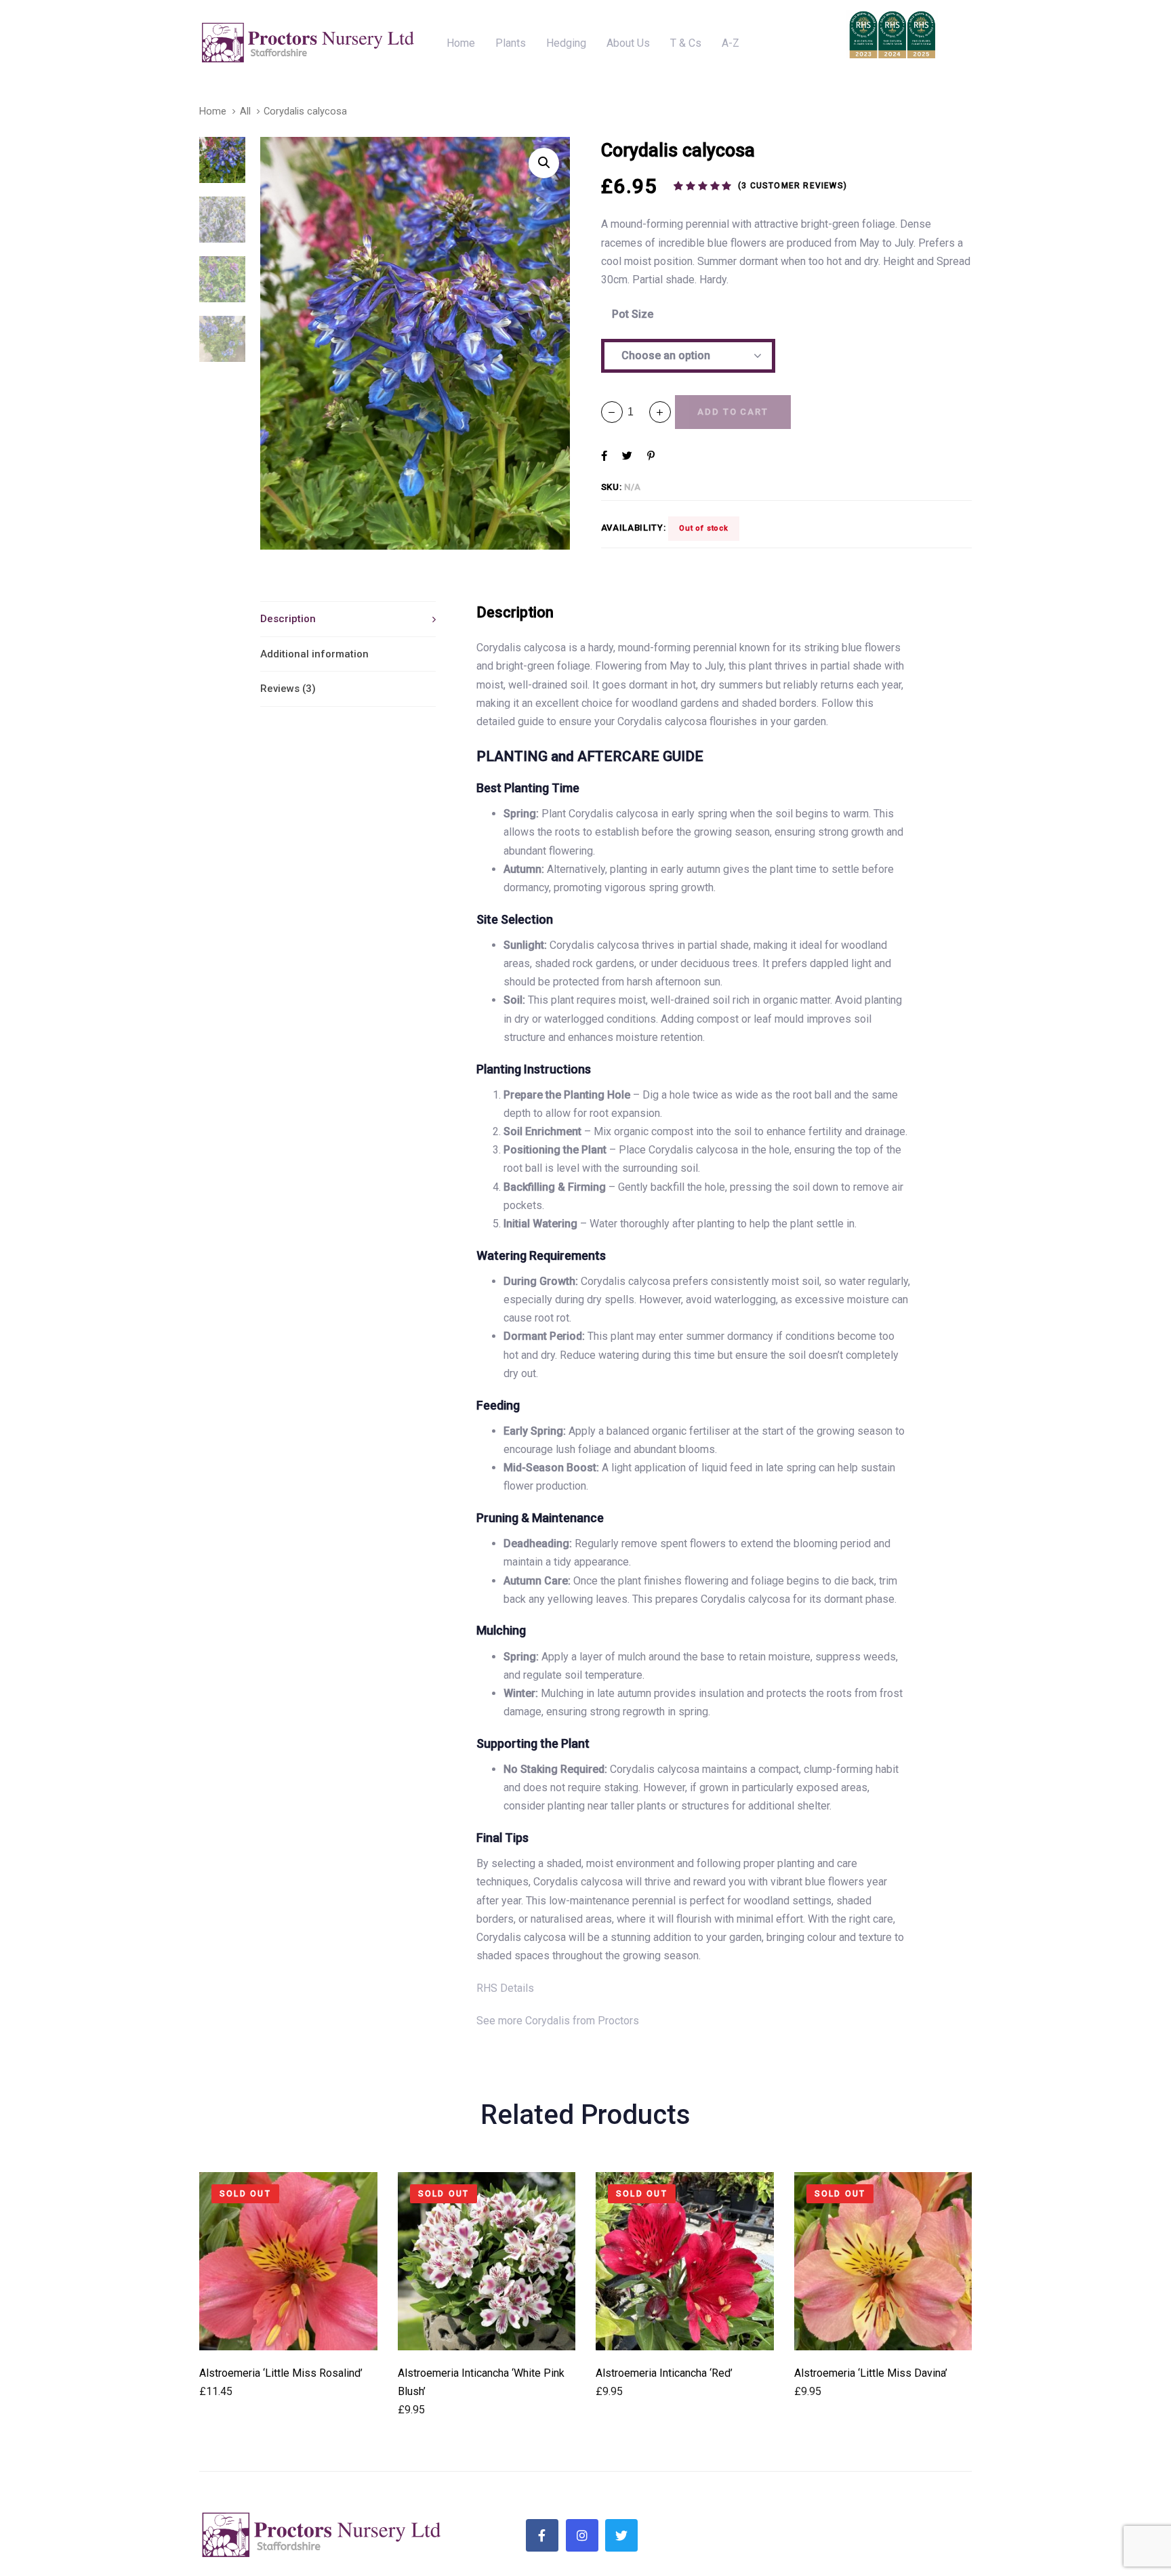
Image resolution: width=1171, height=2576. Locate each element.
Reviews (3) (288, 689)
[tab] (348, 619)
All (245, 111)
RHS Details (505, 1988)
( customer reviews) (793, 186)
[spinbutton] (636, 412)
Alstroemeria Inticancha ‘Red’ (664, 2373)
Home (213, 111)
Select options (288, 2332)
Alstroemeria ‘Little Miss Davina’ (871, 2373)
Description (288, 619)
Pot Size (633, 314)
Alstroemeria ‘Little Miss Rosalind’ (281, 2373)
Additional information (314, 654)
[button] (660, 412)
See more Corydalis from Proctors (558, 2021)
